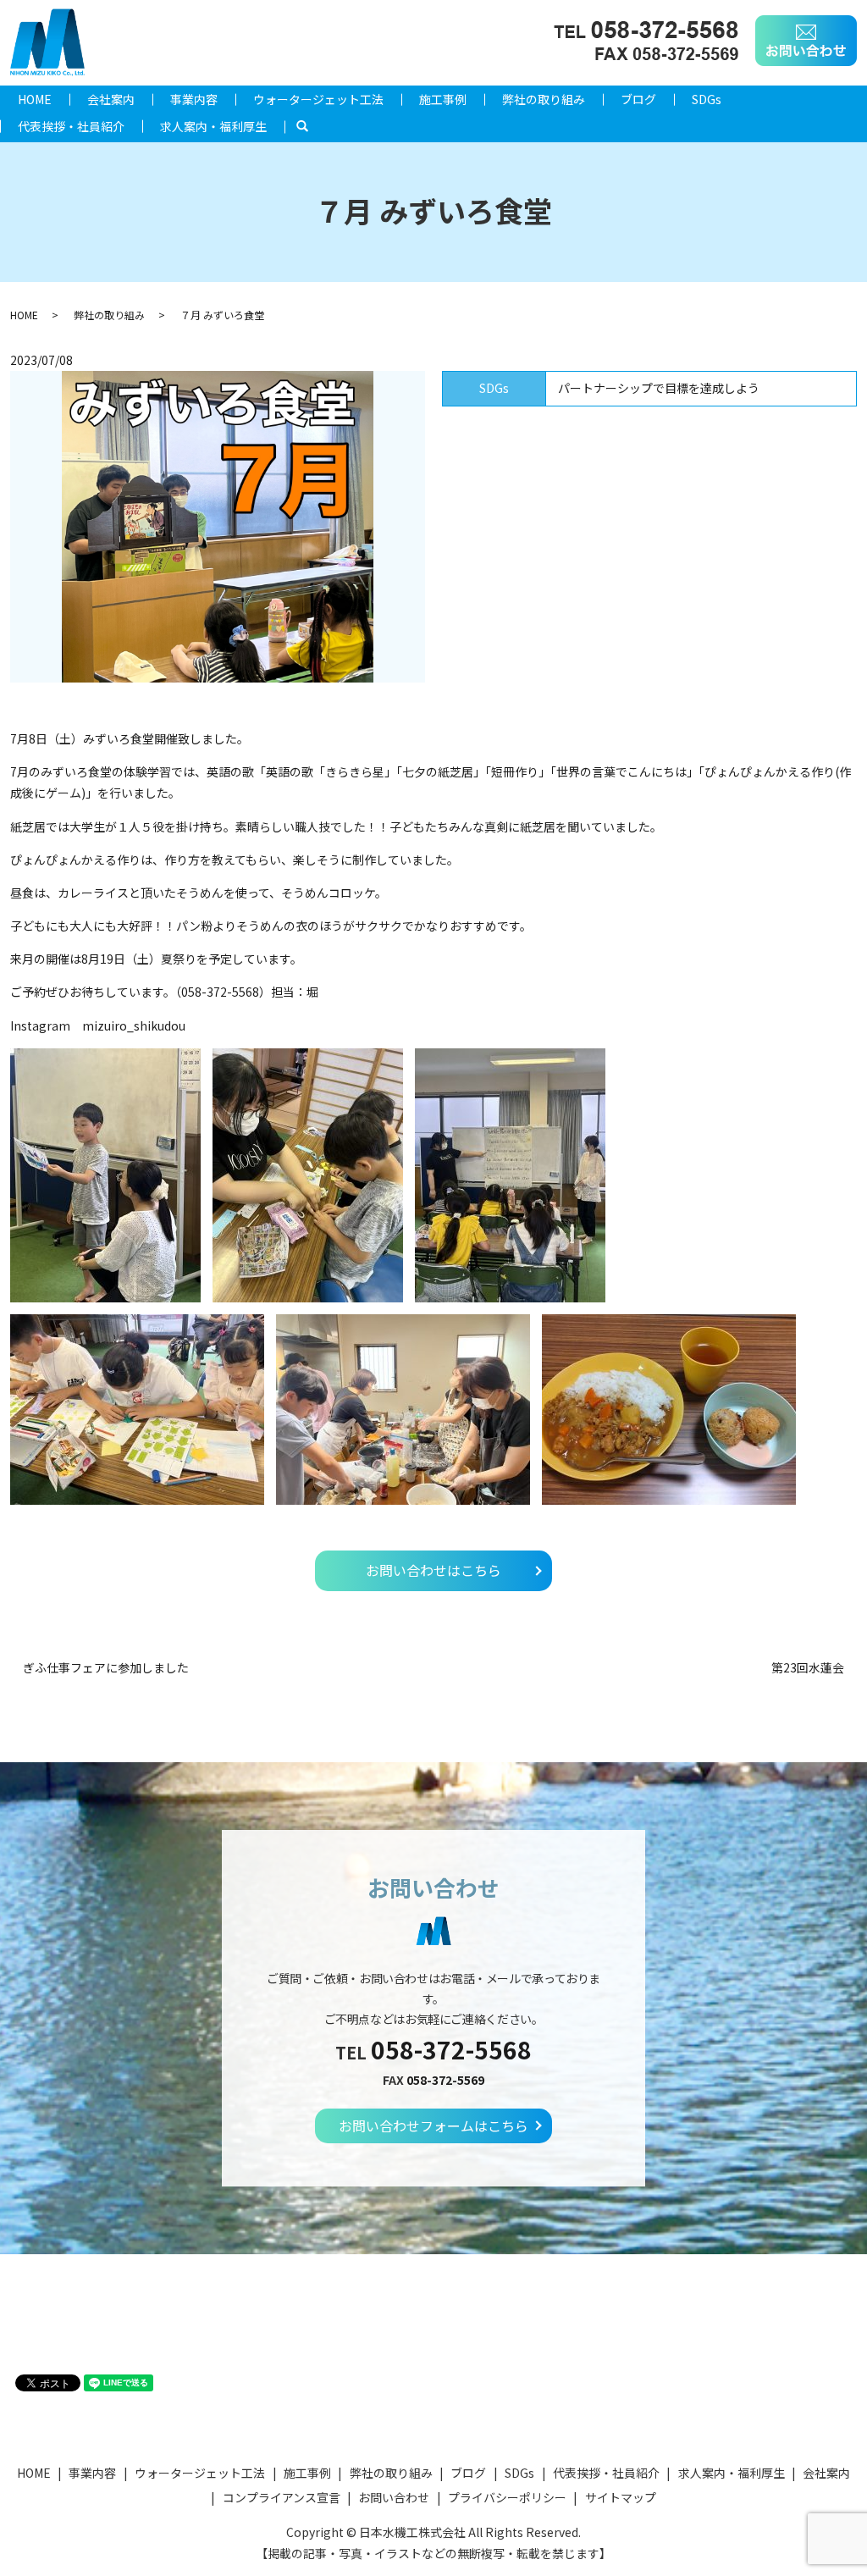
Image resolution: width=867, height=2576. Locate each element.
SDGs (707, 99)
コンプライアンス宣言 (282, 2497)
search (311, 126)
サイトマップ (621, 2497)
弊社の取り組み (544, 99)
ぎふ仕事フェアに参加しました (106, 1668)
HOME (35, 99)
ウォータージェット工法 (318, 99)
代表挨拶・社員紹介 (71, 126)
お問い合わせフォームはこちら (433, 2125)
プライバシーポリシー (507, 2497)
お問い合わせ (394, 2497)
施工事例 (443, 99)
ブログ (638, 99)
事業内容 (194, 99)
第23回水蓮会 (808, 1668)
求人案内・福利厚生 (213, 126)
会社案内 (111, 99)
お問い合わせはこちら (433, 1570)
